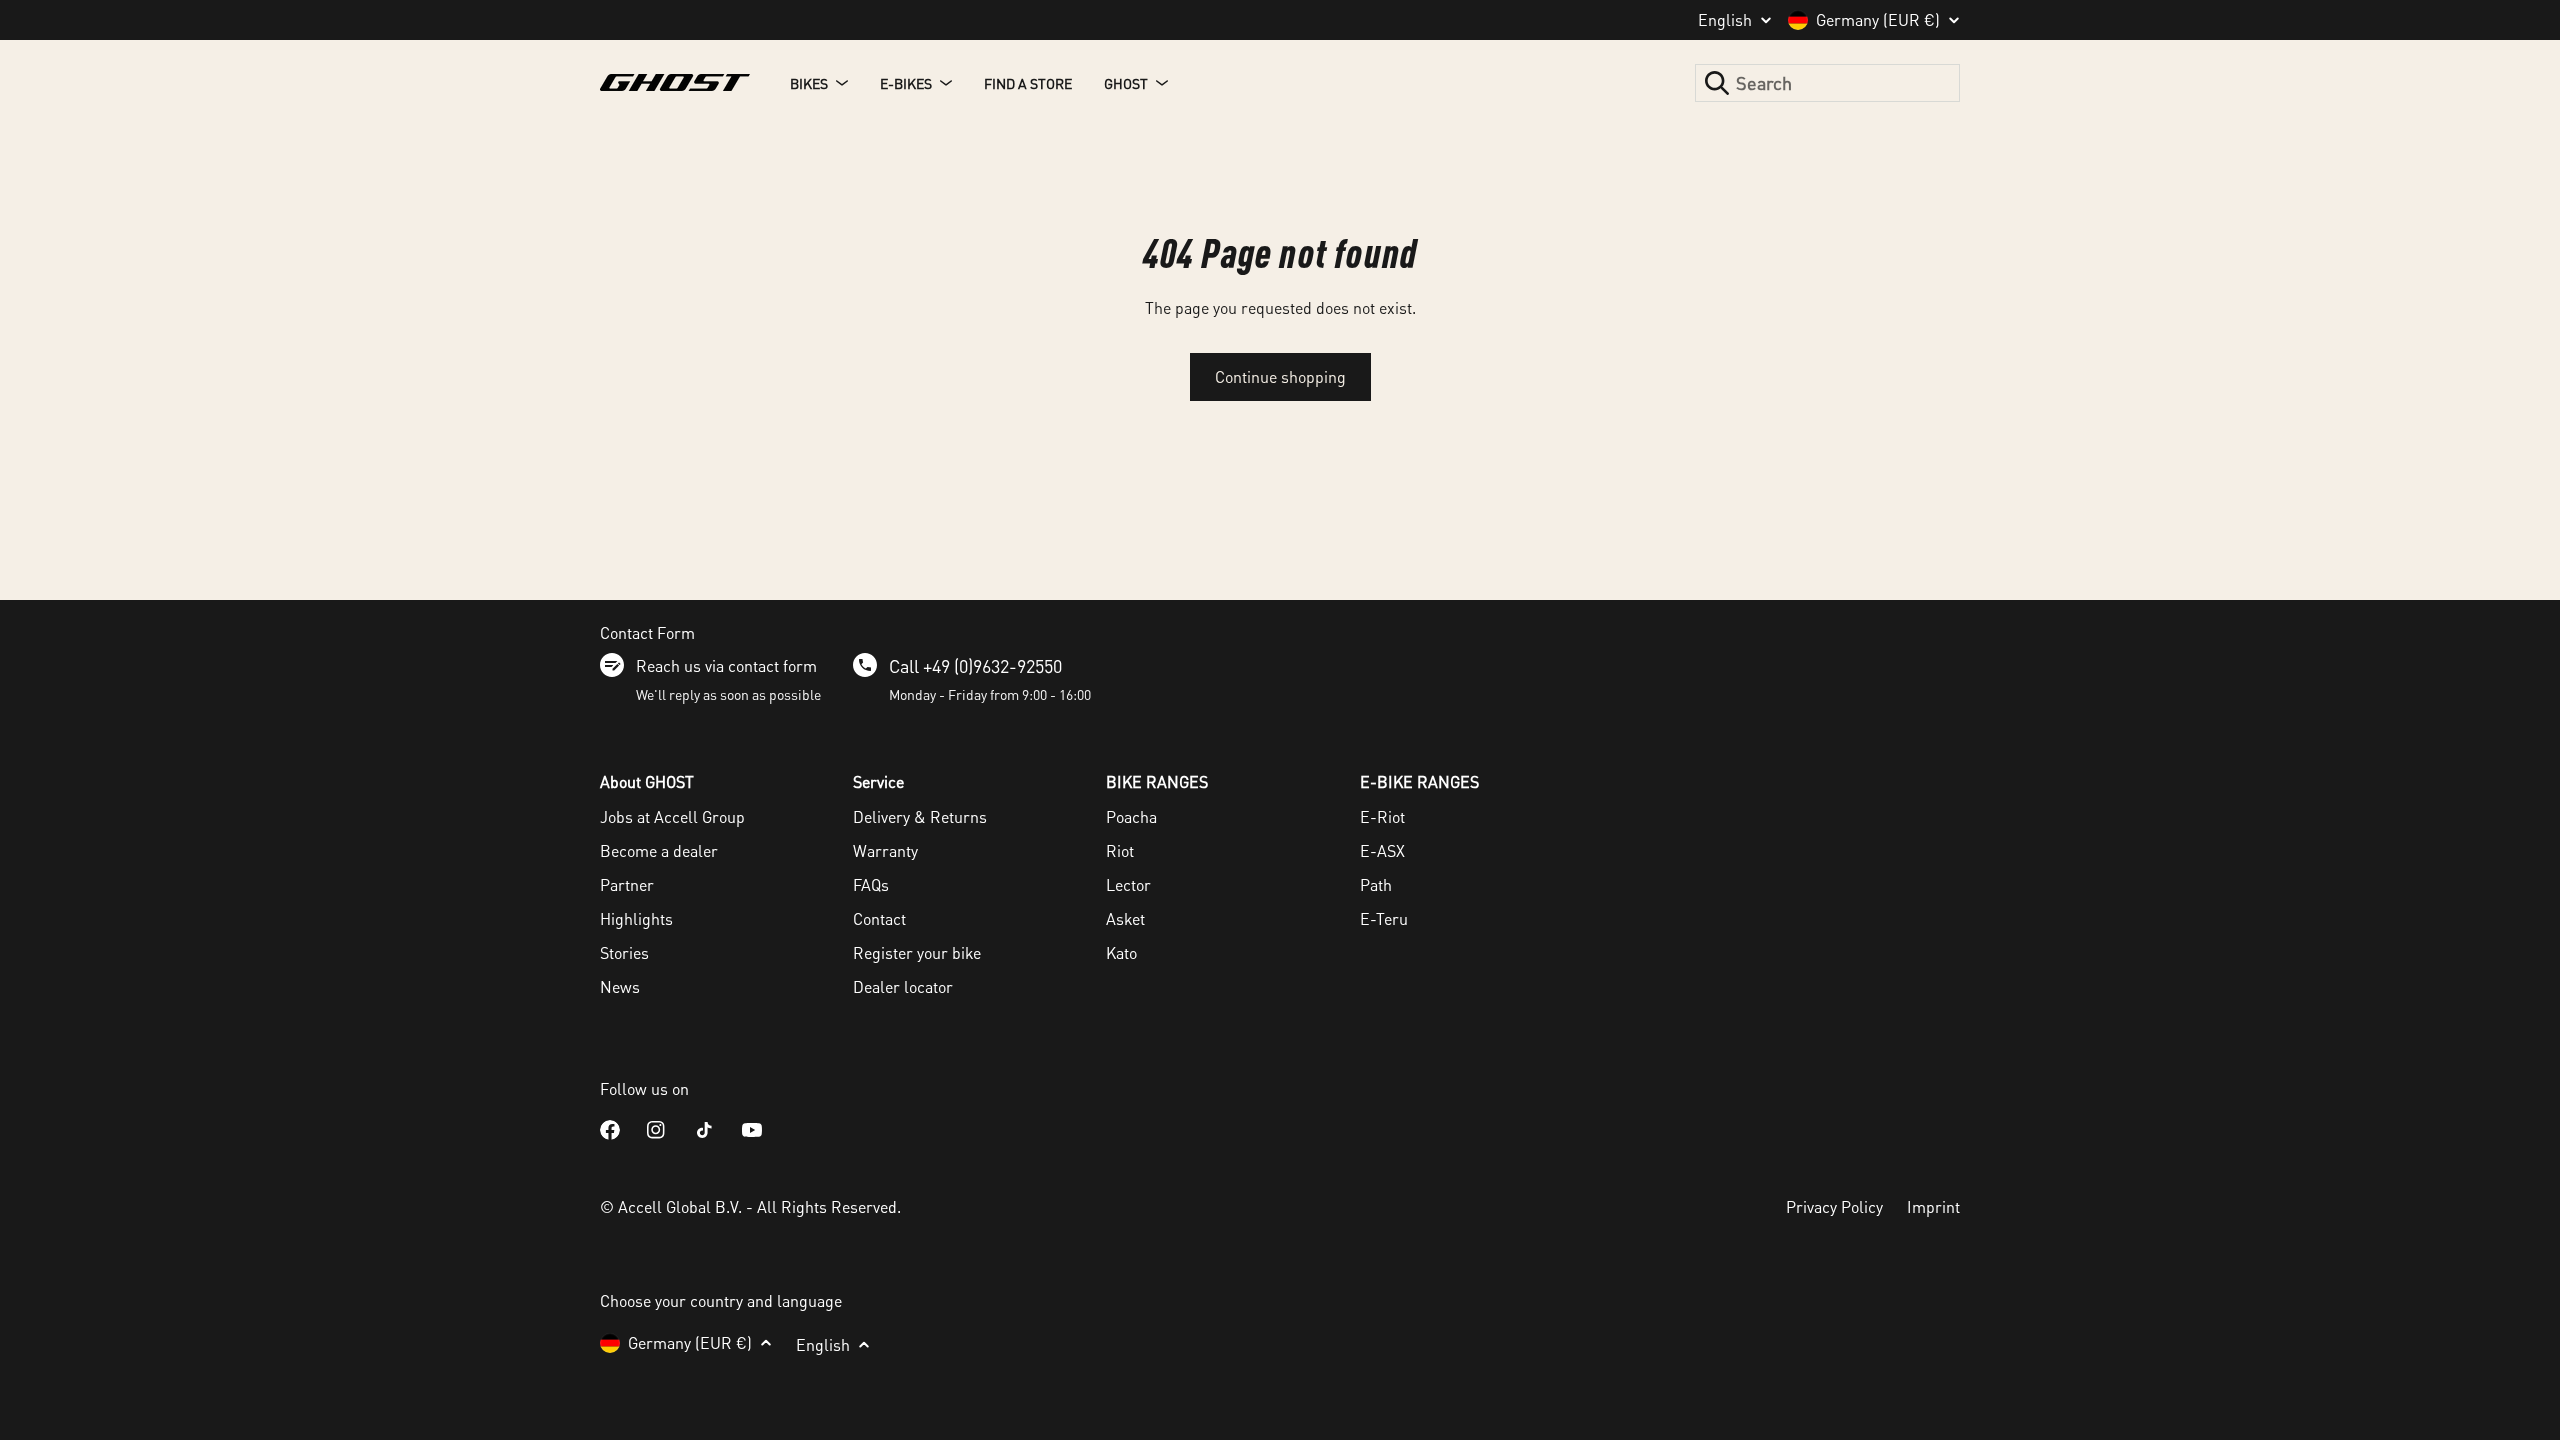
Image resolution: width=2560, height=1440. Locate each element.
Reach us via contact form (726, 665)
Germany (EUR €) (1878, 20)
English (1725, 20)
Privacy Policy (1834, 1206)
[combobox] (1827, 83)
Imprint (1933, 1206)
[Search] (1717, 83)
